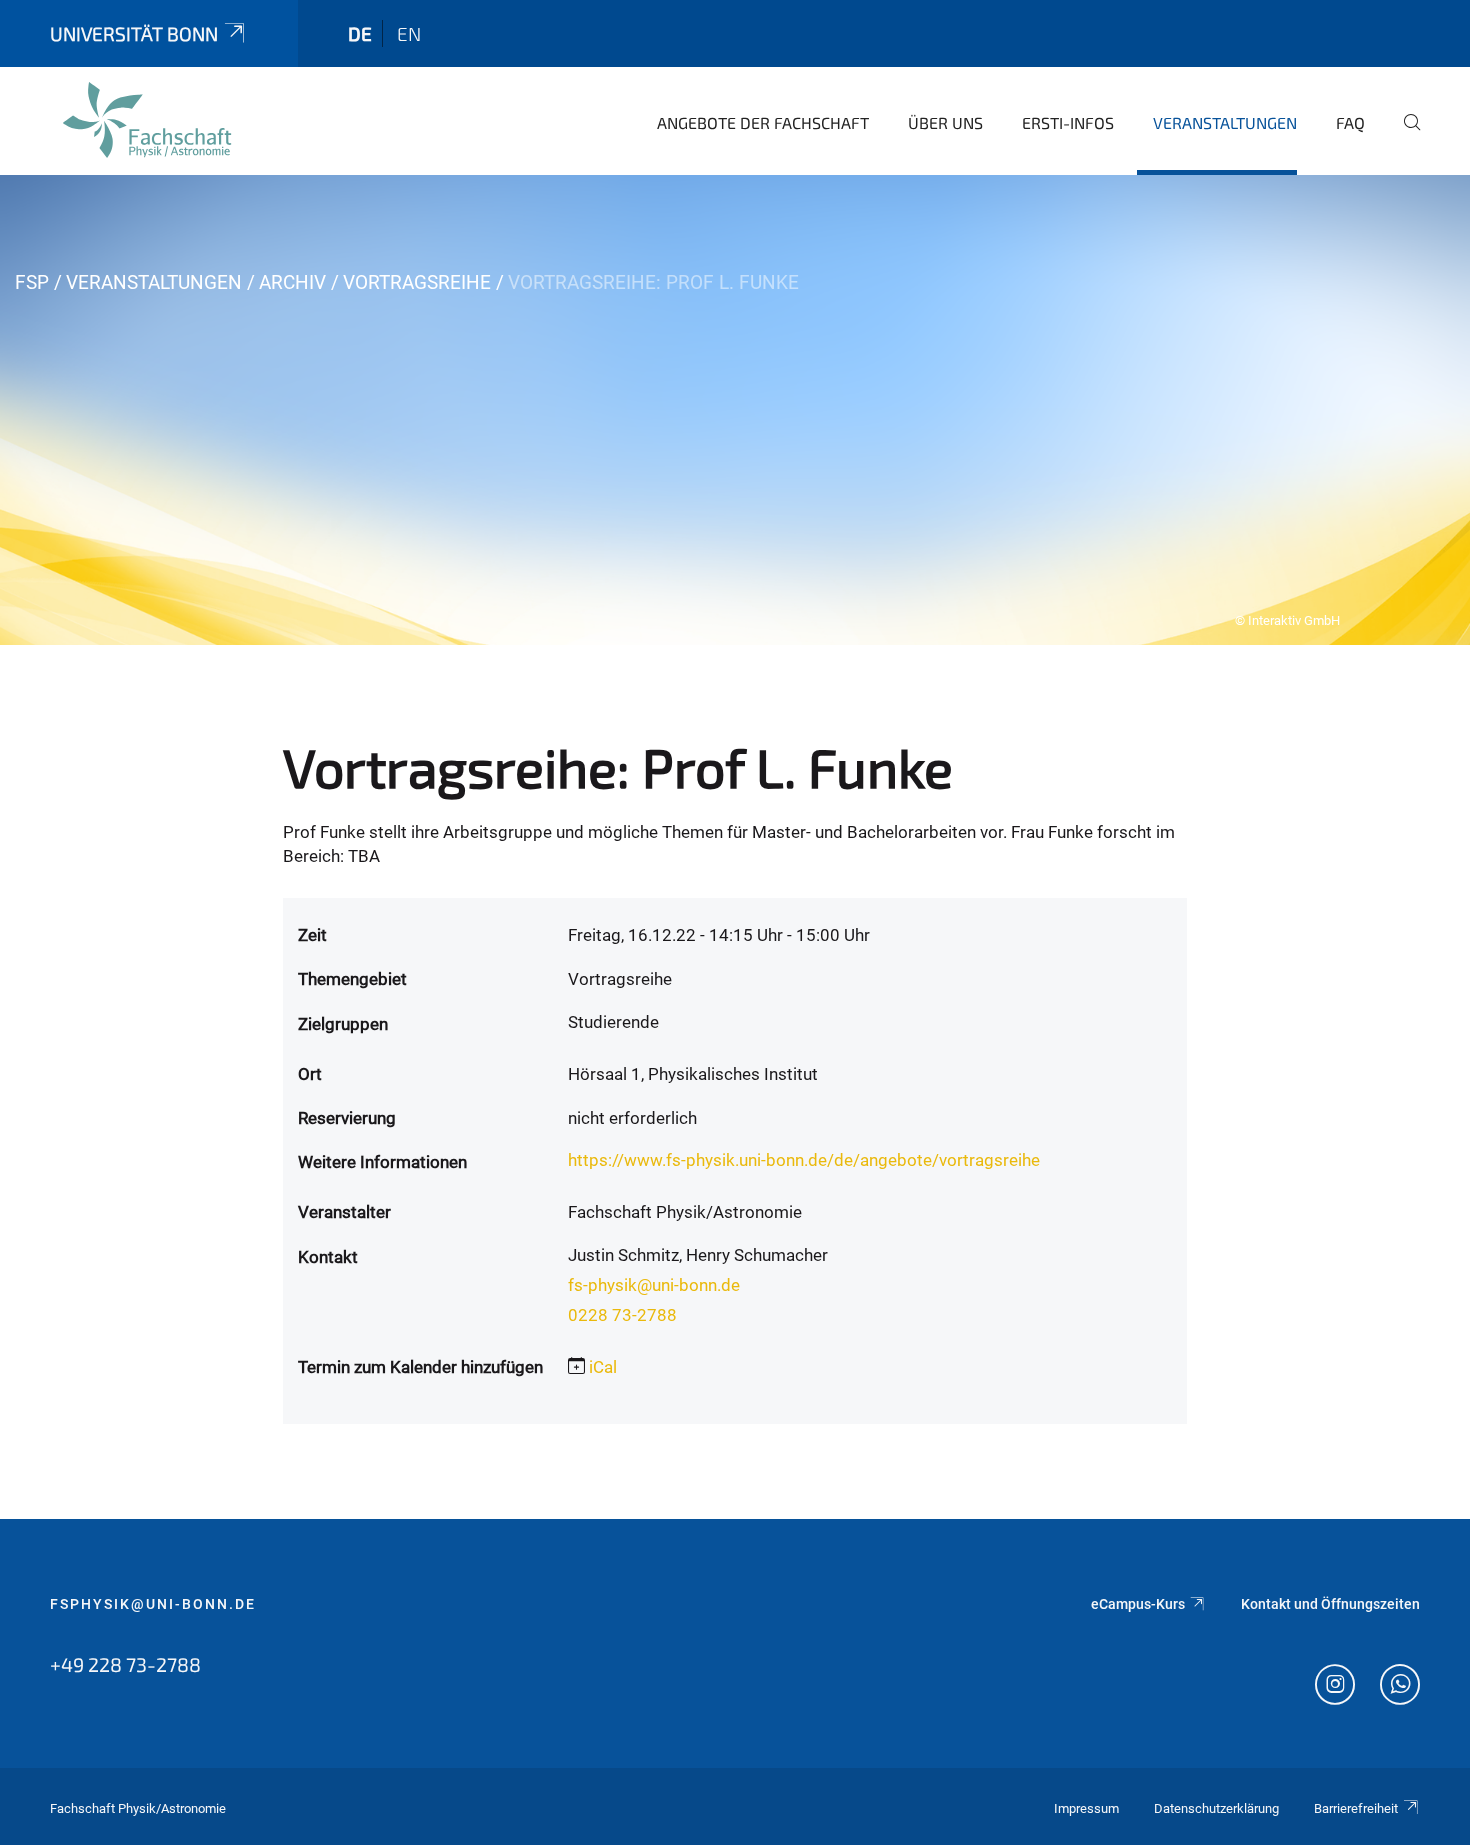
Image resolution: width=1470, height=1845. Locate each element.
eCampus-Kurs (1138, 1604)
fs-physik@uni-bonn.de (654, 1285)
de (360, 33)
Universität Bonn (134, 33)
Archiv (292, 282)
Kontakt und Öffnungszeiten (1330, 1604)
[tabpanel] (735, 410)
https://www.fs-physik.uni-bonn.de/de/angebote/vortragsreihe (804, 1160)
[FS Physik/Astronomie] (147, 120)
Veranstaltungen (1225, 122)
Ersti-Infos (1068, 122)
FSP (32, 282)
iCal (603, 1367)
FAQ (1350, 122)
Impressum (1086, 1808)
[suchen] (1404, 136)
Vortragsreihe (417, 282)
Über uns (945, 122)
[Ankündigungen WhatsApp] (1400, 1687)
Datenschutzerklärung (1216, 1808)
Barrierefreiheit (1356, 1808)
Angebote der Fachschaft (763, 122)
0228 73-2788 (622, 1315)
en (409, 33)
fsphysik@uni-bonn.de (153, 1604)
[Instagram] (1335, 1687)
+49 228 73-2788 (125, 1664)
